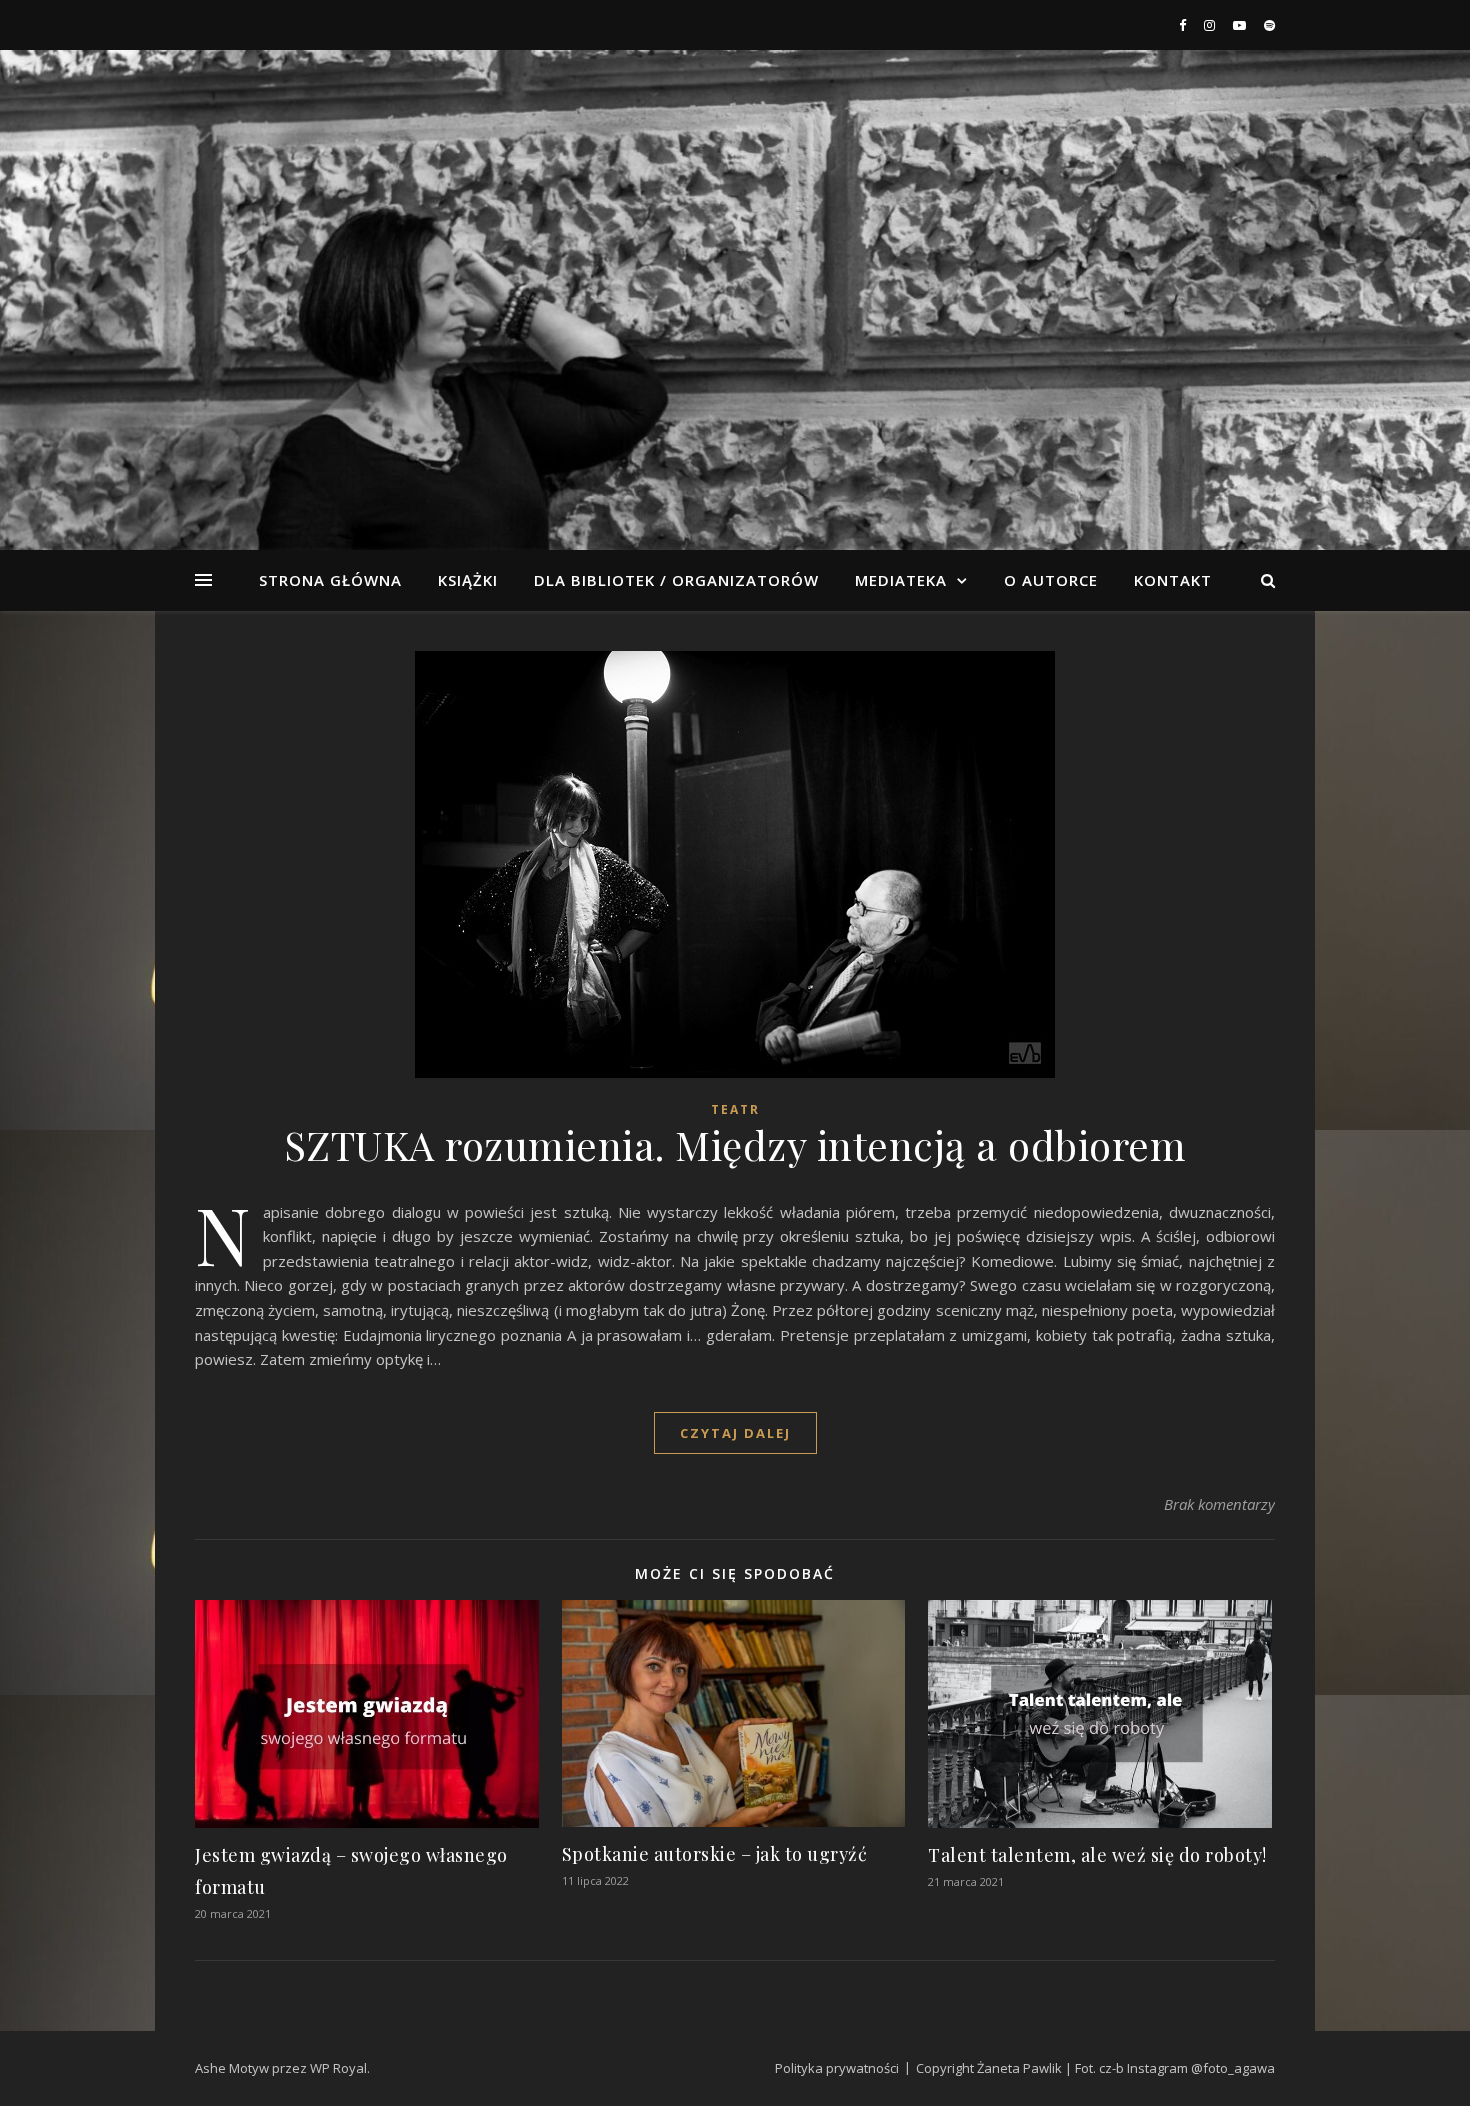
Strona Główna (330, 580)
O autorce (1051, 580)
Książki (468, 580)
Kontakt (1173, 580)
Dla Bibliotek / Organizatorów (676, 580)
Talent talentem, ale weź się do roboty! (1097, 1855)
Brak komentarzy (1219, 1504)
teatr (735, 1109)
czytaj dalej (735, 1433)
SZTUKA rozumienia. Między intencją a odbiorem (735, 1144)
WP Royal (338, 2068)
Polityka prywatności (837, 2068)
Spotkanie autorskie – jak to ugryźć (715, 1854)
